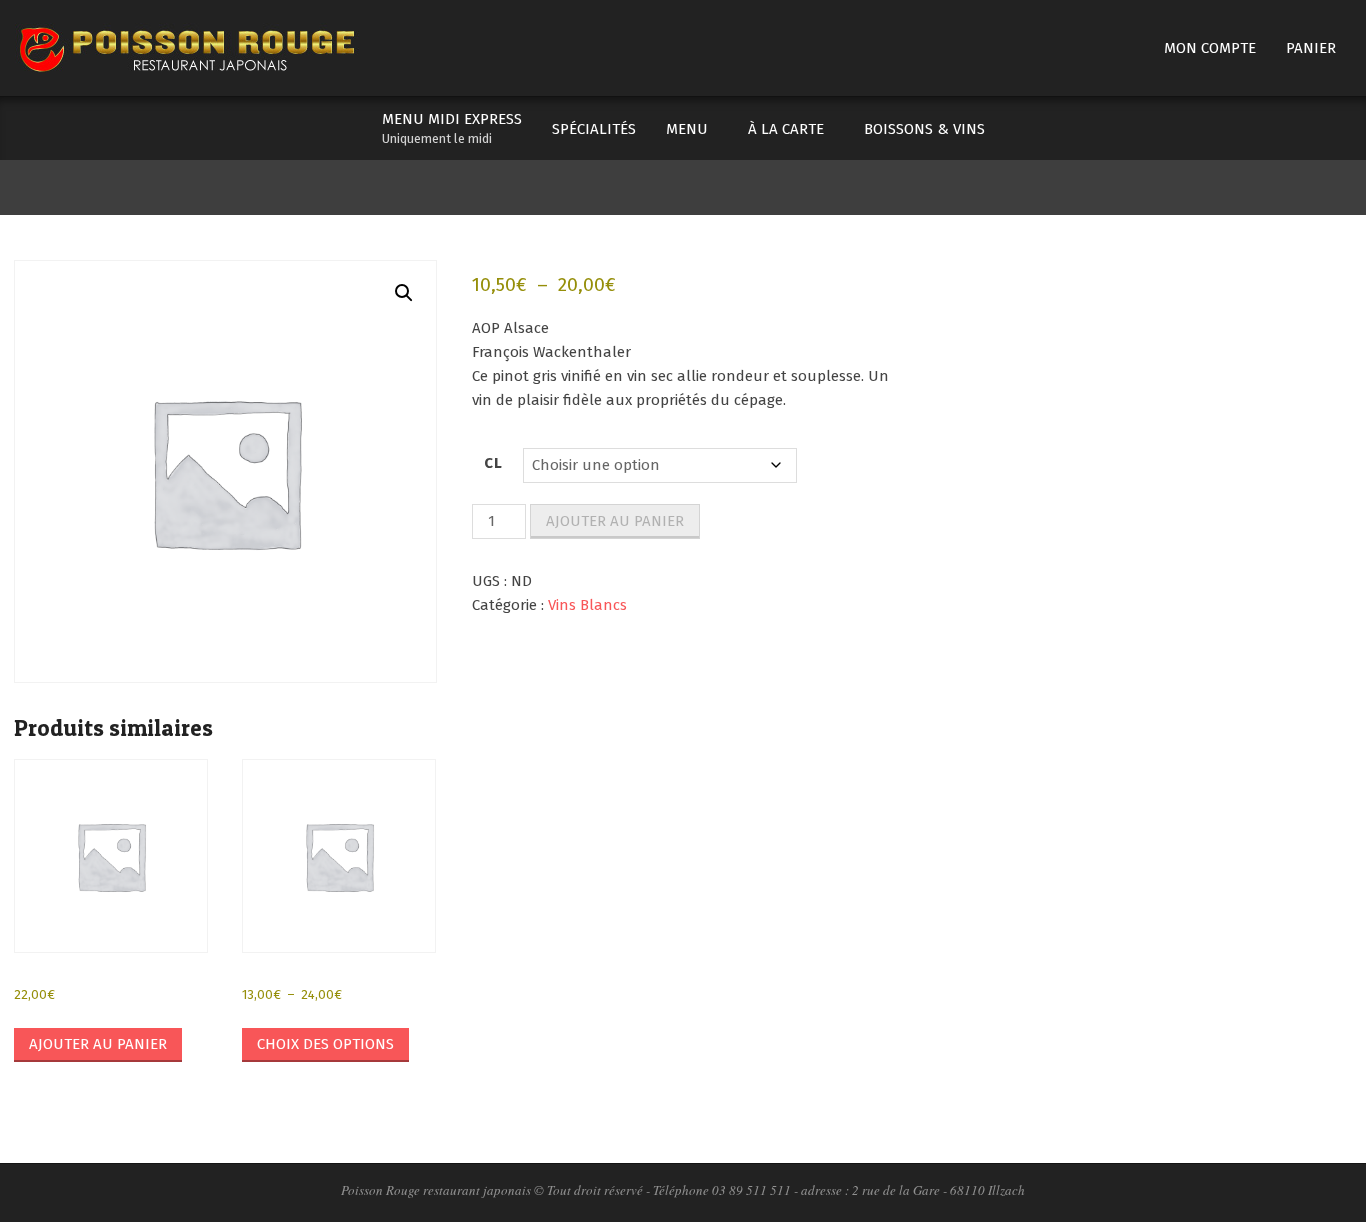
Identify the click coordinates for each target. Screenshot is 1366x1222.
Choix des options (325, 1044)
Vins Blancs (587, 605)
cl (494, 463)
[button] (404, 293)
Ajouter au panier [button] (98, 1044)
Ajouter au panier (615, 521)
